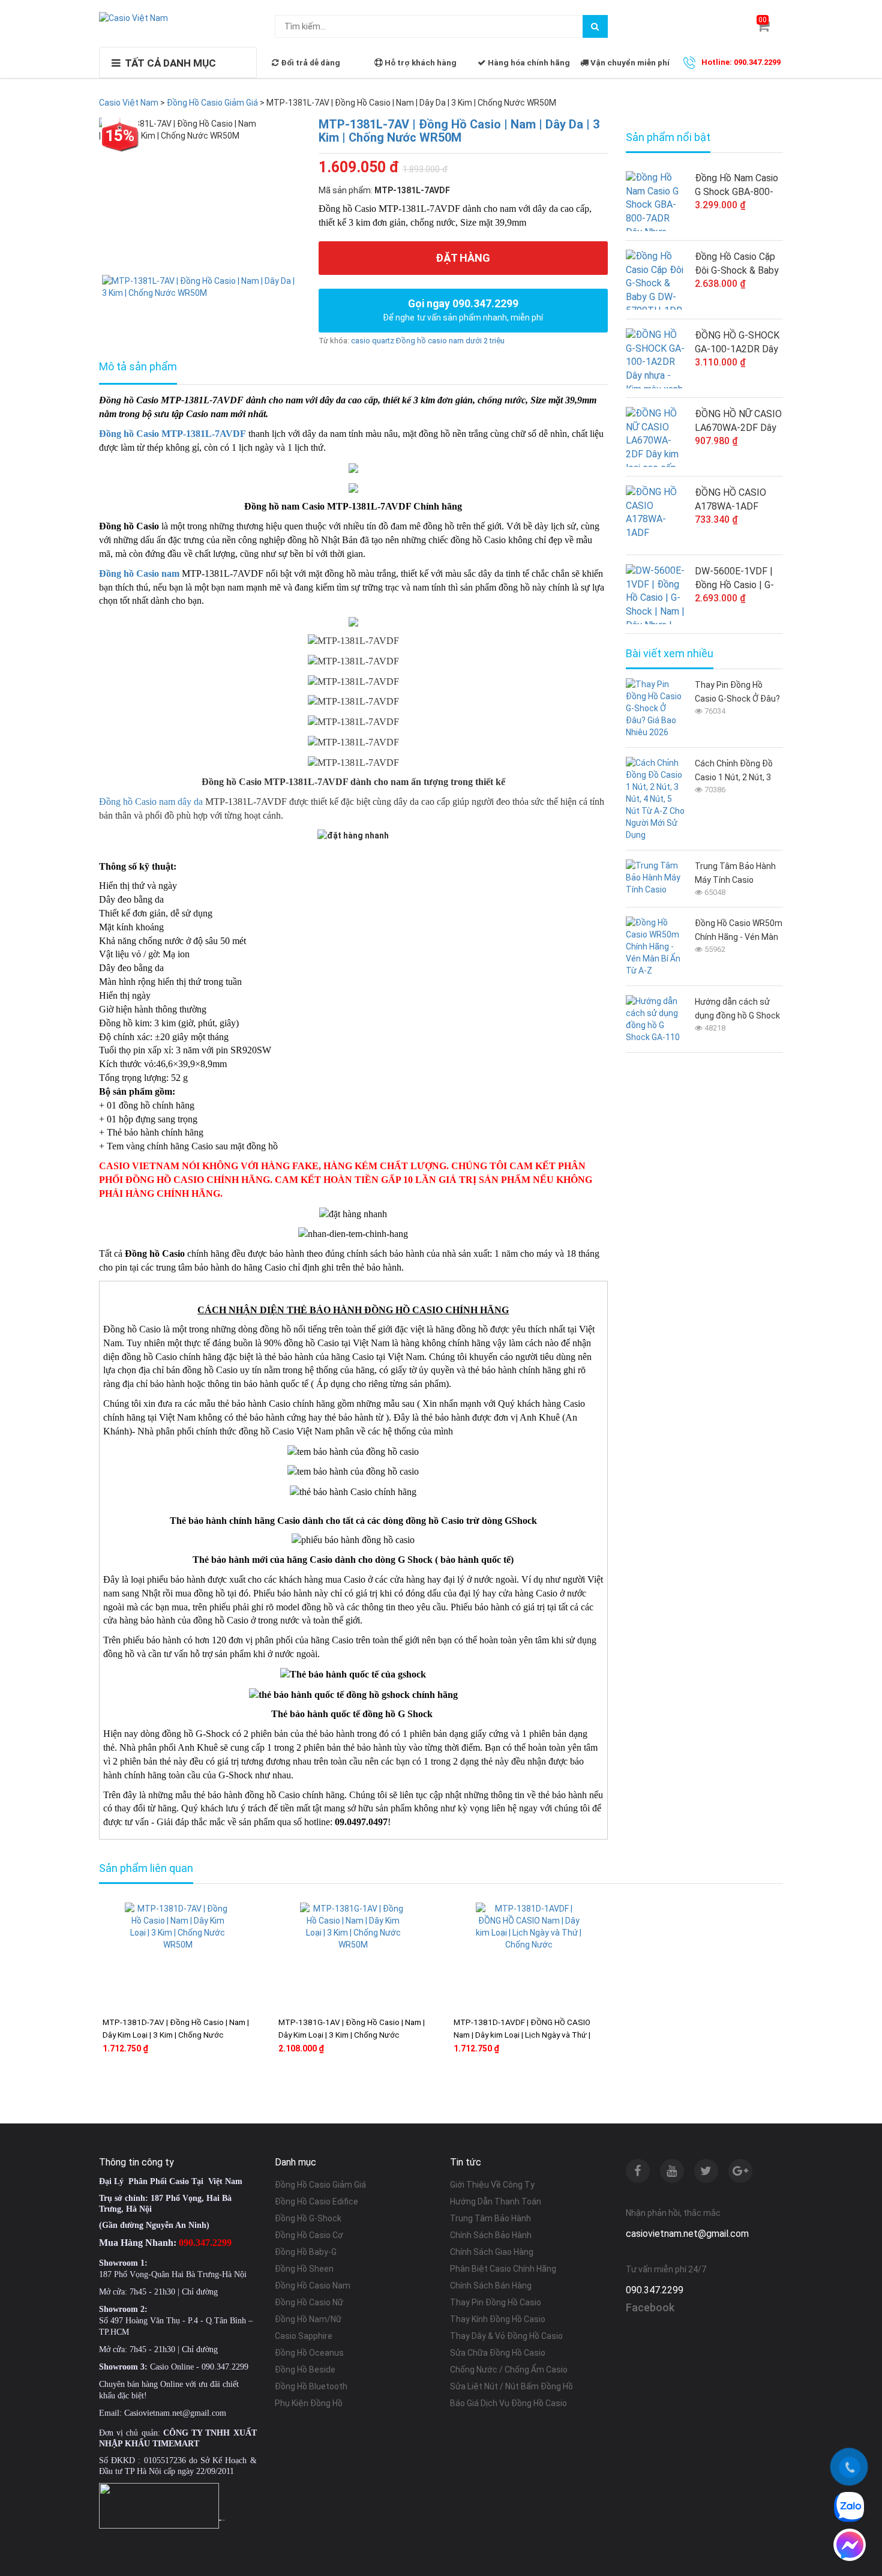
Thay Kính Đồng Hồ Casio (498, 2319)
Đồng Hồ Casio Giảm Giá (320, 2185)
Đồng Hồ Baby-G (306, 2252)
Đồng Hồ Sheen (304, 2269)
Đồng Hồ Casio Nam (313, 2286)
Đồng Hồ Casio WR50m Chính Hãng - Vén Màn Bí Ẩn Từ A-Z (739, 931)
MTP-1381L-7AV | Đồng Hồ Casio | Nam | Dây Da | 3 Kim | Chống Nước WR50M (459, 131)
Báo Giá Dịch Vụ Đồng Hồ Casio (508, 2403)
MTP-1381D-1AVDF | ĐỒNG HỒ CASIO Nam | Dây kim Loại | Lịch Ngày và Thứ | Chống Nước (522, 2035)
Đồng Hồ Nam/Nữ (308, 2319)
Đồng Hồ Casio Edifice (316, 2201)
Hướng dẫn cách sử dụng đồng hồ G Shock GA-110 (737, 1010)
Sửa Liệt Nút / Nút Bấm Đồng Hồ (511, 2386)
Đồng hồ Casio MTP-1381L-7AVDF (172, 434)
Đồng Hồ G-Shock (308, 2218)
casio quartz (373, 341)
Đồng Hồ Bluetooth (311, 2386)
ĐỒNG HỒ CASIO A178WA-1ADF (730, 499)
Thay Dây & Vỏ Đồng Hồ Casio (506, 2336)
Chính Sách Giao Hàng (492, 2252)
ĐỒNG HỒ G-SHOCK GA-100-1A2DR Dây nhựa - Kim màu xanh (738, 343)
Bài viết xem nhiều (670, 654)
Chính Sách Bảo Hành (491, 2235)
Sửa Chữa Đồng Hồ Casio (498, 2353)
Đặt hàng (463, 258)
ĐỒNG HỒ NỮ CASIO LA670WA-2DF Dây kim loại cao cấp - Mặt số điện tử (738, 421)
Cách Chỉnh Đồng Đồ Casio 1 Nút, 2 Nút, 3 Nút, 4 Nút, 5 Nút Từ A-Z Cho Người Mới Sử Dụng (737, 772)
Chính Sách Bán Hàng (491, 2286)
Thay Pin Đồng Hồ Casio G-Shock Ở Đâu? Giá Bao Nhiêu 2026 (737, 693)
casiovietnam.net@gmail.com (687, 2234)
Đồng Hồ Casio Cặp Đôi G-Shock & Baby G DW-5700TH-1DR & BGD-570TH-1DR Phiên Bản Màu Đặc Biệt (737, 264)
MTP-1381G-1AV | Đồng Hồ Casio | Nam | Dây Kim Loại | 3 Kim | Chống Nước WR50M (352, 2035)
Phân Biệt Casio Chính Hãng (503, 2269)
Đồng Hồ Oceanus (309, 2353)
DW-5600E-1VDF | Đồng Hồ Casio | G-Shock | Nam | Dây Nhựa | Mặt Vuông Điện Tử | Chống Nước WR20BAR (734, 579)
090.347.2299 (655, 2290)
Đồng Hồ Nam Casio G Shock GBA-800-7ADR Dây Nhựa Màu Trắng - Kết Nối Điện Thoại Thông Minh (739, 185)
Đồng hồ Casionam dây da (151, 802)
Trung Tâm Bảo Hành (490, 2218)
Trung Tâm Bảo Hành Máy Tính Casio (735, 873)
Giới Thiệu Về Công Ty (492, 2185)
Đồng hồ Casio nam (139, 573)
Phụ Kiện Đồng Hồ (309, 2403)
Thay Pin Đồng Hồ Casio (496, 2302)
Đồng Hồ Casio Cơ (309, 2235)
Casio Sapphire (304, 2336)
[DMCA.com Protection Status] (222, 2520)
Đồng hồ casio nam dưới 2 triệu (450, 341)
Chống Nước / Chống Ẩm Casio (509, 2370)
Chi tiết (213, 2086)
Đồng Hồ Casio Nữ (309, 2302)
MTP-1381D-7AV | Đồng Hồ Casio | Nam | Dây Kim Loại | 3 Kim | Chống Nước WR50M (176, 2035)
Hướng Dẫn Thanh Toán (496, 2201)
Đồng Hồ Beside (305, 2370)
